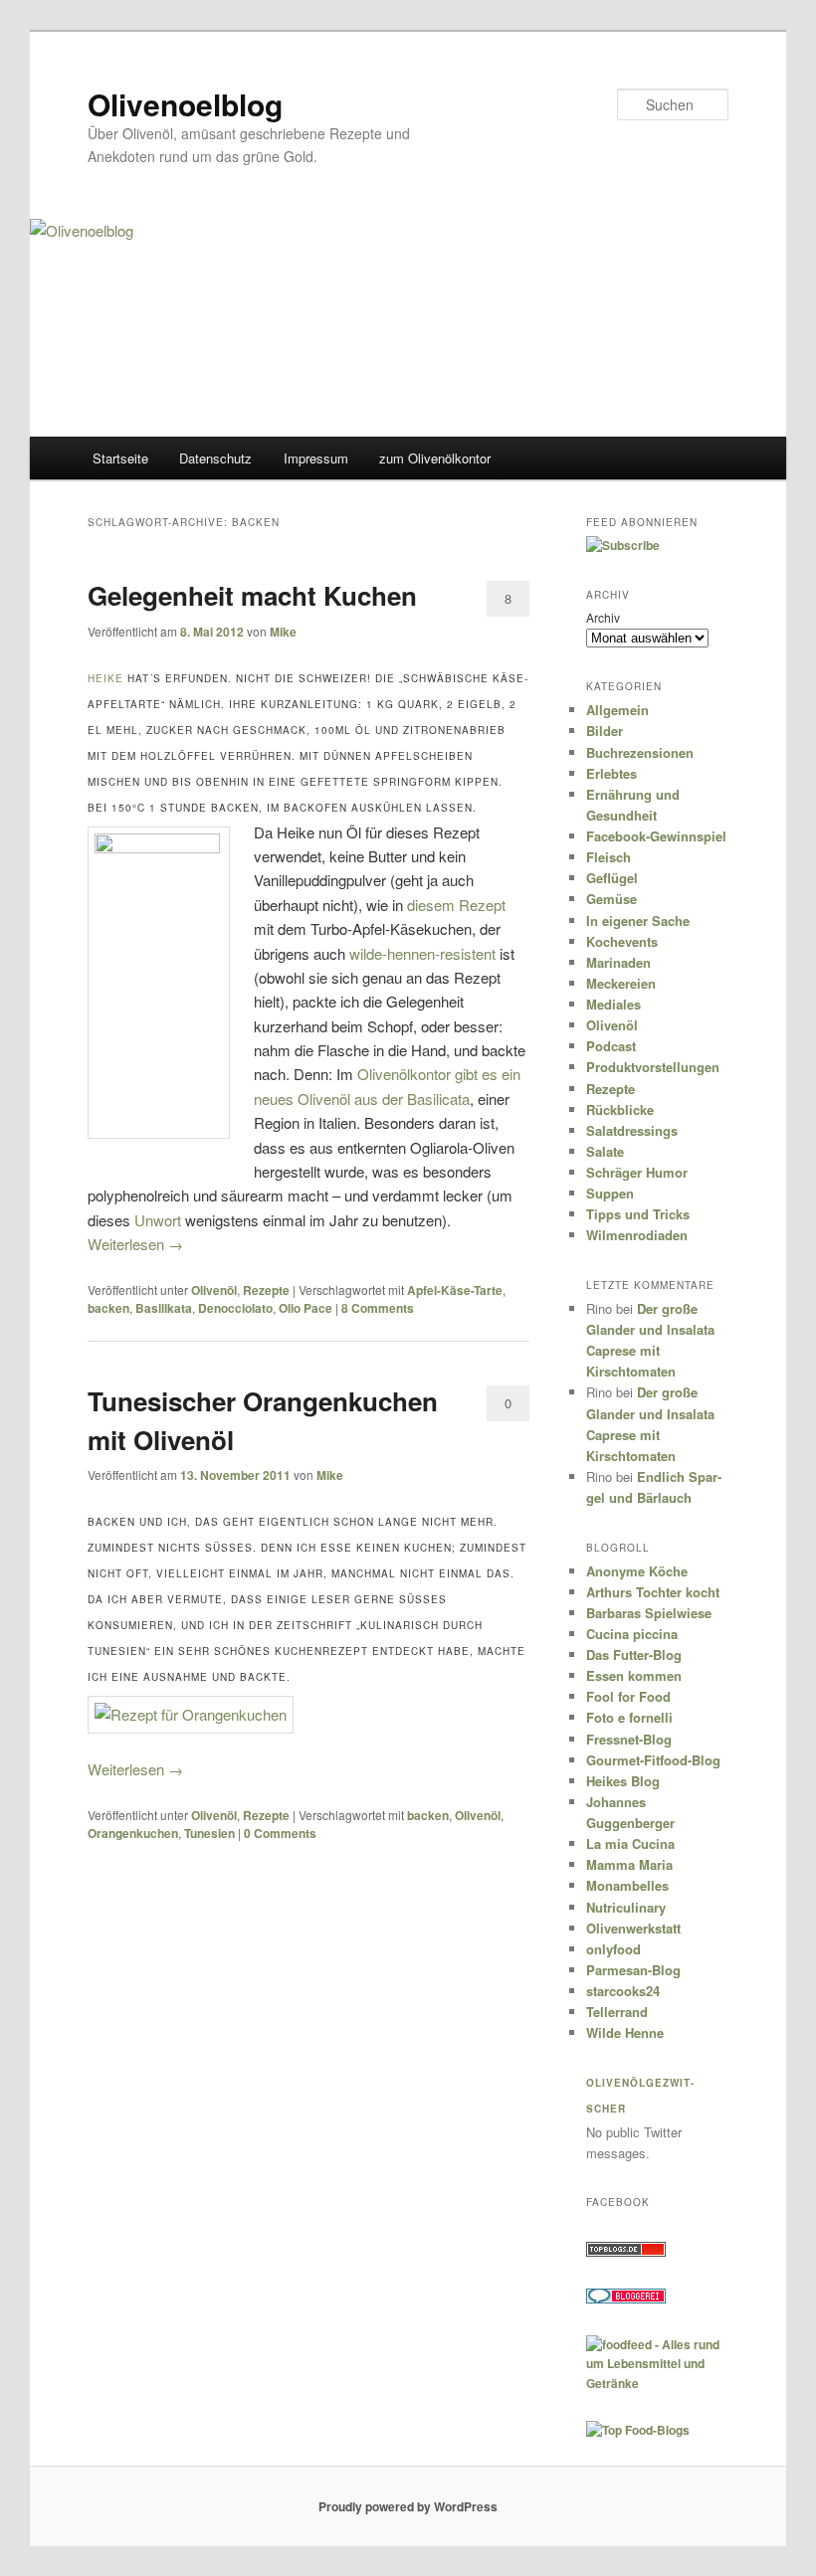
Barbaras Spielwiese (649, 1613)
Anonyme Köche (637, 1571)
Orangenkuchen (133, 1833)
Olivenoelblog (185, 104)
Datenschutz (215, 458)
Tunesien (209, 1833)
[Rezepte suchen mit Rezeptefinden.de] (638, 2430)
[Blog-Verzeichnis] (626, 2299)
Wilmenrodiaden (637, 1235)
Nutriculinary (626, 1907)
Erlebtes (612, 773)
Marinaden (618, 962)
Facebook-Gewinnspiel (656, 836)
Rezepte (266, 1290)
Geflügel (612, 878)
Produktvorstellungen (653, 1067)
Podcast (611, 1046)
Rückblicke (620, 1109)
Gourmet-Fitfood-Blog (653, 1760)
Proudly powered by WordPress (408, 2506)
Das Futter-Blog (634, 1655)
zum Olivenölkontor (435, 458)
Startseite (120, 458)
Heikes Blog (623, 1781)
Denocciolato (235, 1308)
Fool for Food (628, 1696)
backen (108, 1308)
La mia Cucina (630, 1843)
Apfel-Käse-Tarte (455, 1290)
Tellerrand (617, 2012)
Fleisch (609, 857)
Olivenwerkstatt (633, 1928)
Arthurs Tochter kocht (653, 1592)
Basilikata (164, 1308)
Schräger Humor (637, 1172)
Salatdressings (632, 1130)
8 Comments (508, 603)
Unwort (158, 1220)
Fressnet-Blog (629, 1739)
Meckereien (621, 983)
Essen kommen (634, 1675)
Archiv (603, 617)
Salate (605, 1151)
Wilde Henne (625, 2032)
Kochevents (622, 941)
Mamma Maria (629, 1864)
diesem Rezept (456, 905)
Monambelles (627, 1885)
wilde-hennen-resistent (422, 953)
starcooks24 (623, 1991)
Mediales (613, 1004)
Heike (105, 678)
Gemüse (612, 899)
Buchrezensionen (640, 752)
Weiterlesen (135, 1244)
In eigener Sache (638, 920)
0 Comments (508, 1407)
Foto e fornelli (629, 1717)
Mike (283, 632)
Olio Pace (306, 1308)
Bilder (605, 731)
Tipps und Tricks (638, 1214)
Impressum (316, 458)
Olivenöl (214, 1290)
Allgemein (617, 710)
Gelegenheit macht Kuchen (252, 595)
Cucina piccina (632, 1634)
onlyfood (613, 1949)
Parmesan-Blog (633, 1970)
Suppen (610, 1193)
